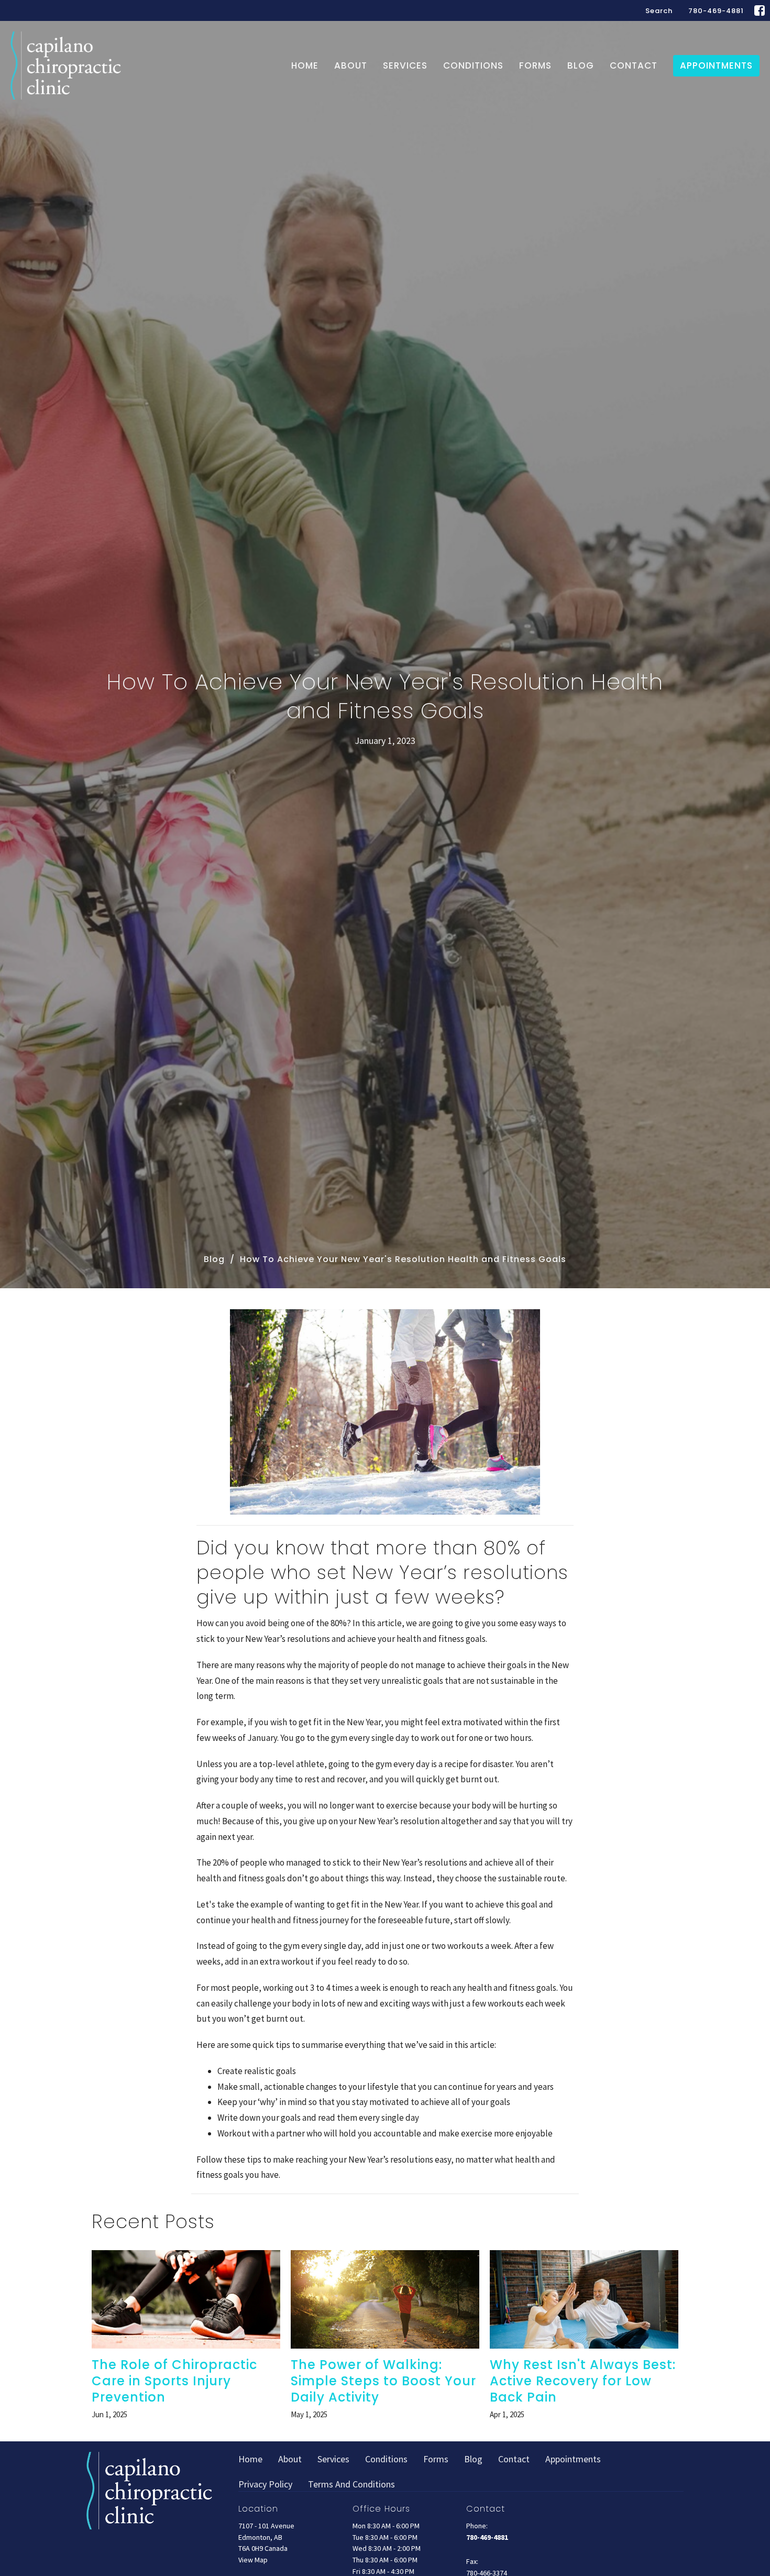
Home (305, 65)
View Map (253, 2560)
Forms (535, 65)
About (351, 65)
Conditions (473, 65)
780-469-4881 (716, 11)
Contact (634, 65)
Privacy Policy (265, 2484)
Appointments (716, 65)
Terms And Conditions (351, 2484)
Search (659, 11)
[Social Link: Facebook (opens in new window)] (760, 10)
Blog (581, 65)
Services (405, 65)
